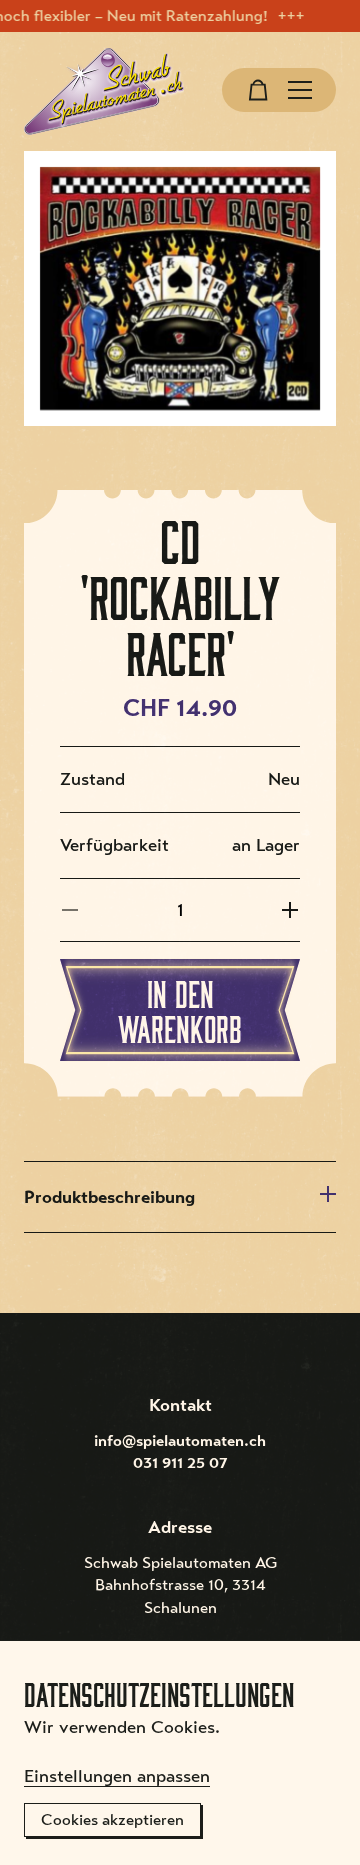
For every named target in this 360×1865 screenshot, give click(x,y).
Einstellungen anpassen (117, 1776)
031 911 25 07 (180, 1463)
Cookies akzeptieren (112, 1820)
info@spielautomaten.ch (180, 1441)
